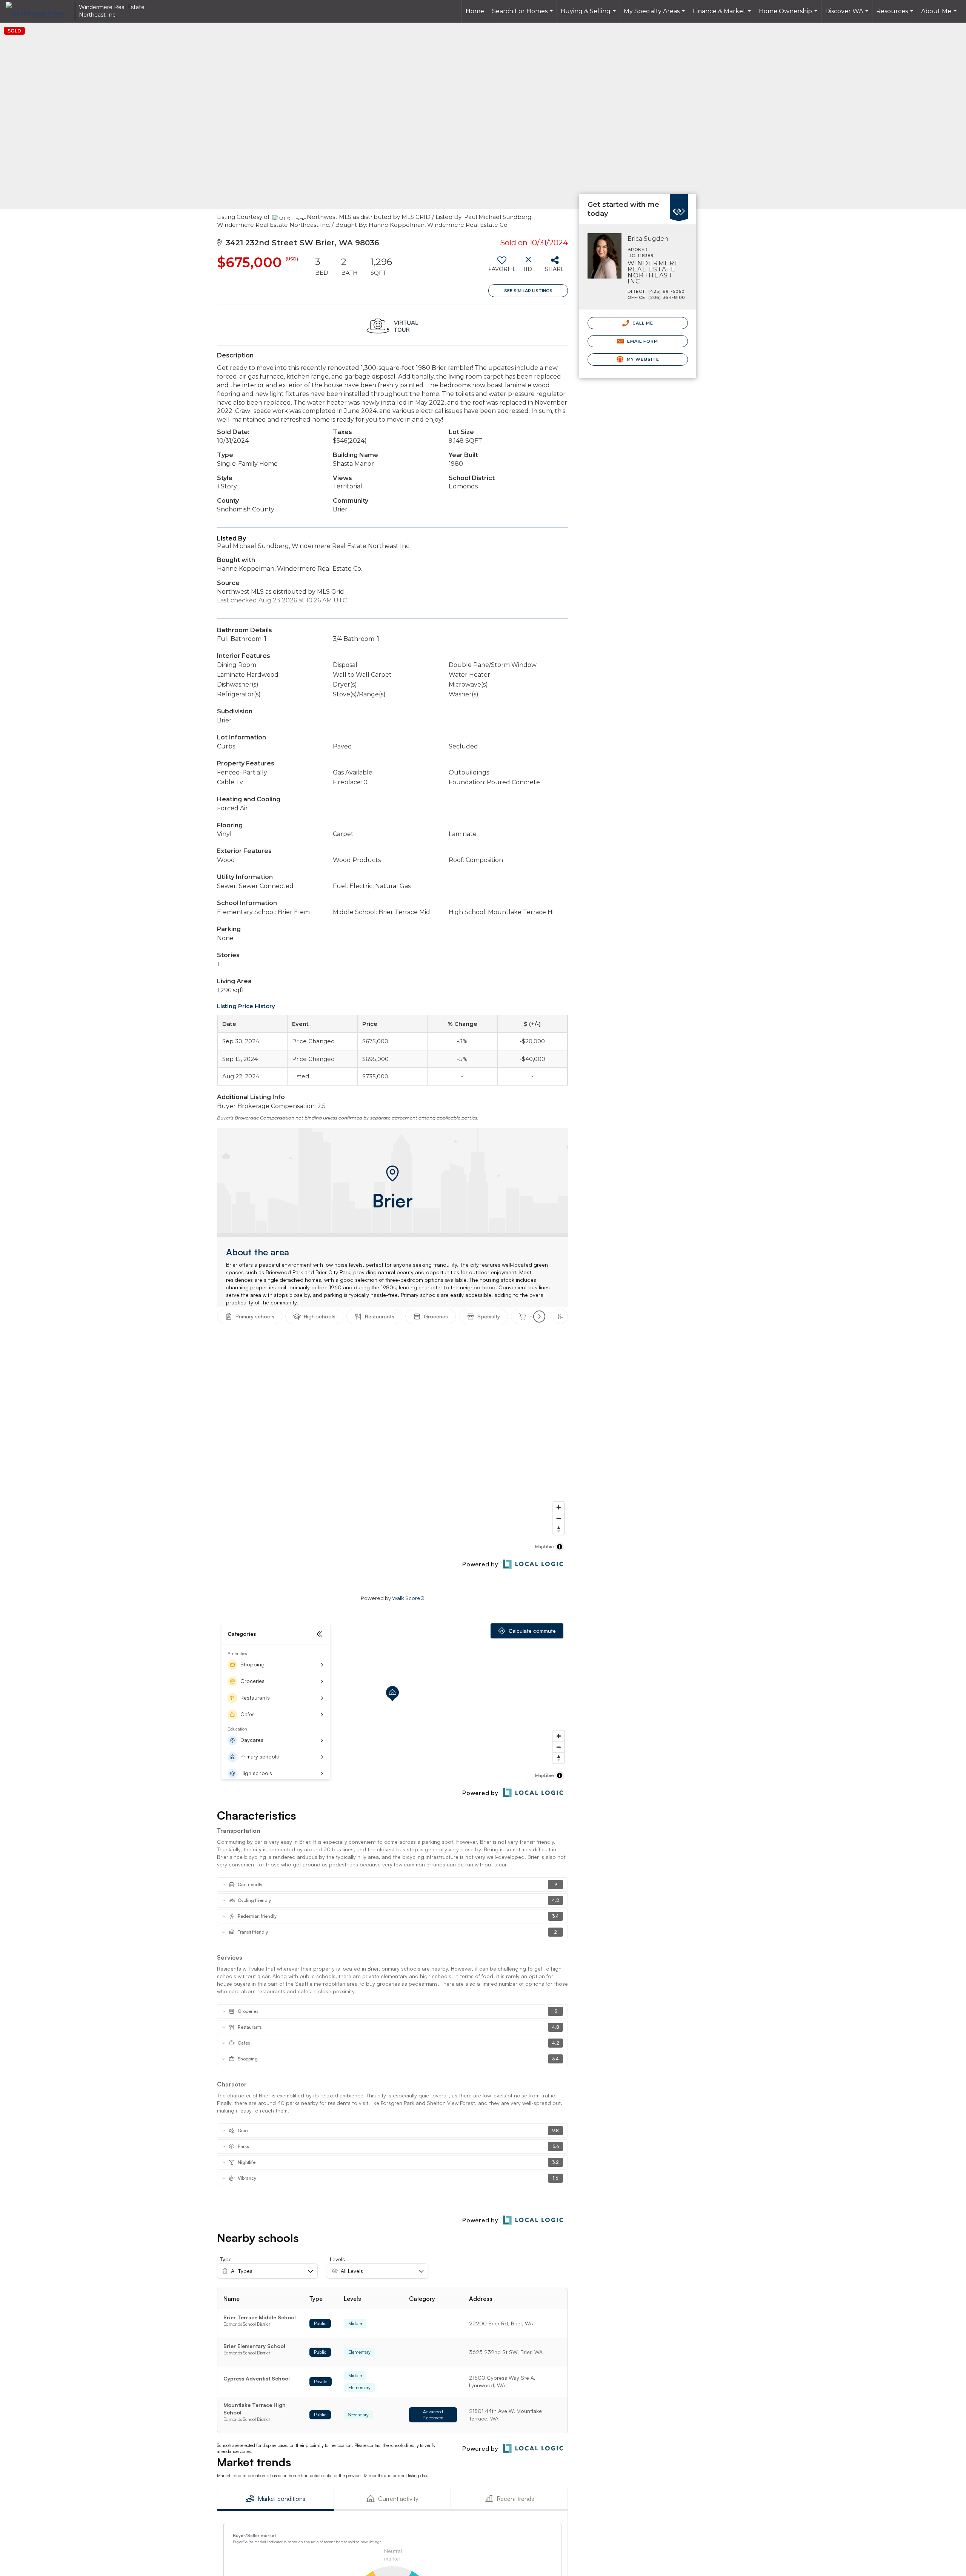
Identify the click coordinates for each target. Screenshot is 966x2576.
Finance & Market (723, 15)
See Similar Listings (528, 291)
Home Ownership (789, 15)
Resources (896, 15)
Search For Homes (523, 15)
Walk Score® (408, 1598)
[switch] (502, 267)
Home (475, 11)
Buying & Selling (589, 15)
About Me (940, 15)
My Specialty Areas (655, 15)
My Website (642, 359)
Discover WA (848, 15)
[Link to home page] (38, 11)
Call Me (642, 323)
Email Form (642, 341)
